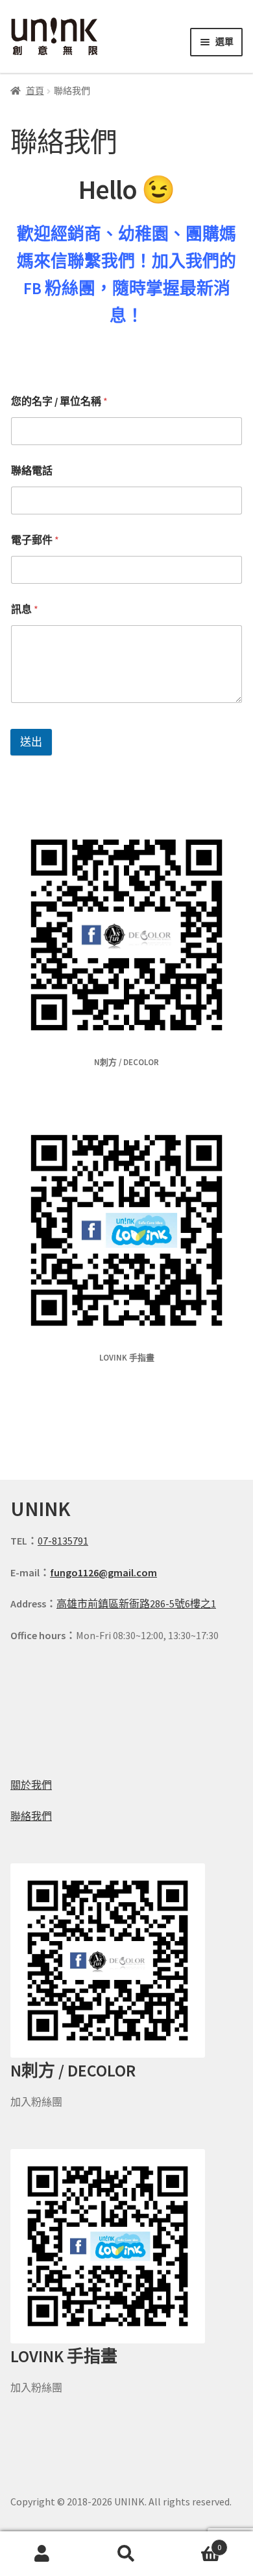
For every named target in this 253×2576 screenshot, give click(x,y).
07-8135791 (63, 1541)
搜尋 (126, 2554)
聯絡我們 (31, 1816)
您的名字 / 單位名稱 (59, 401)
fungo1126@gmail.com (103, 1572)
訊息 (25, 609)
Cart (195, 2543)
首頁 (35, 91)
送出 (31, 742)
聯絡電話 (32, 471)
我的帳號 (42, 2554)
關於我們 (31, 1785)
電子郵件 (35, 540)
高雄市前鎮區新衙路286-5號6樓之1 (136, 1604)
